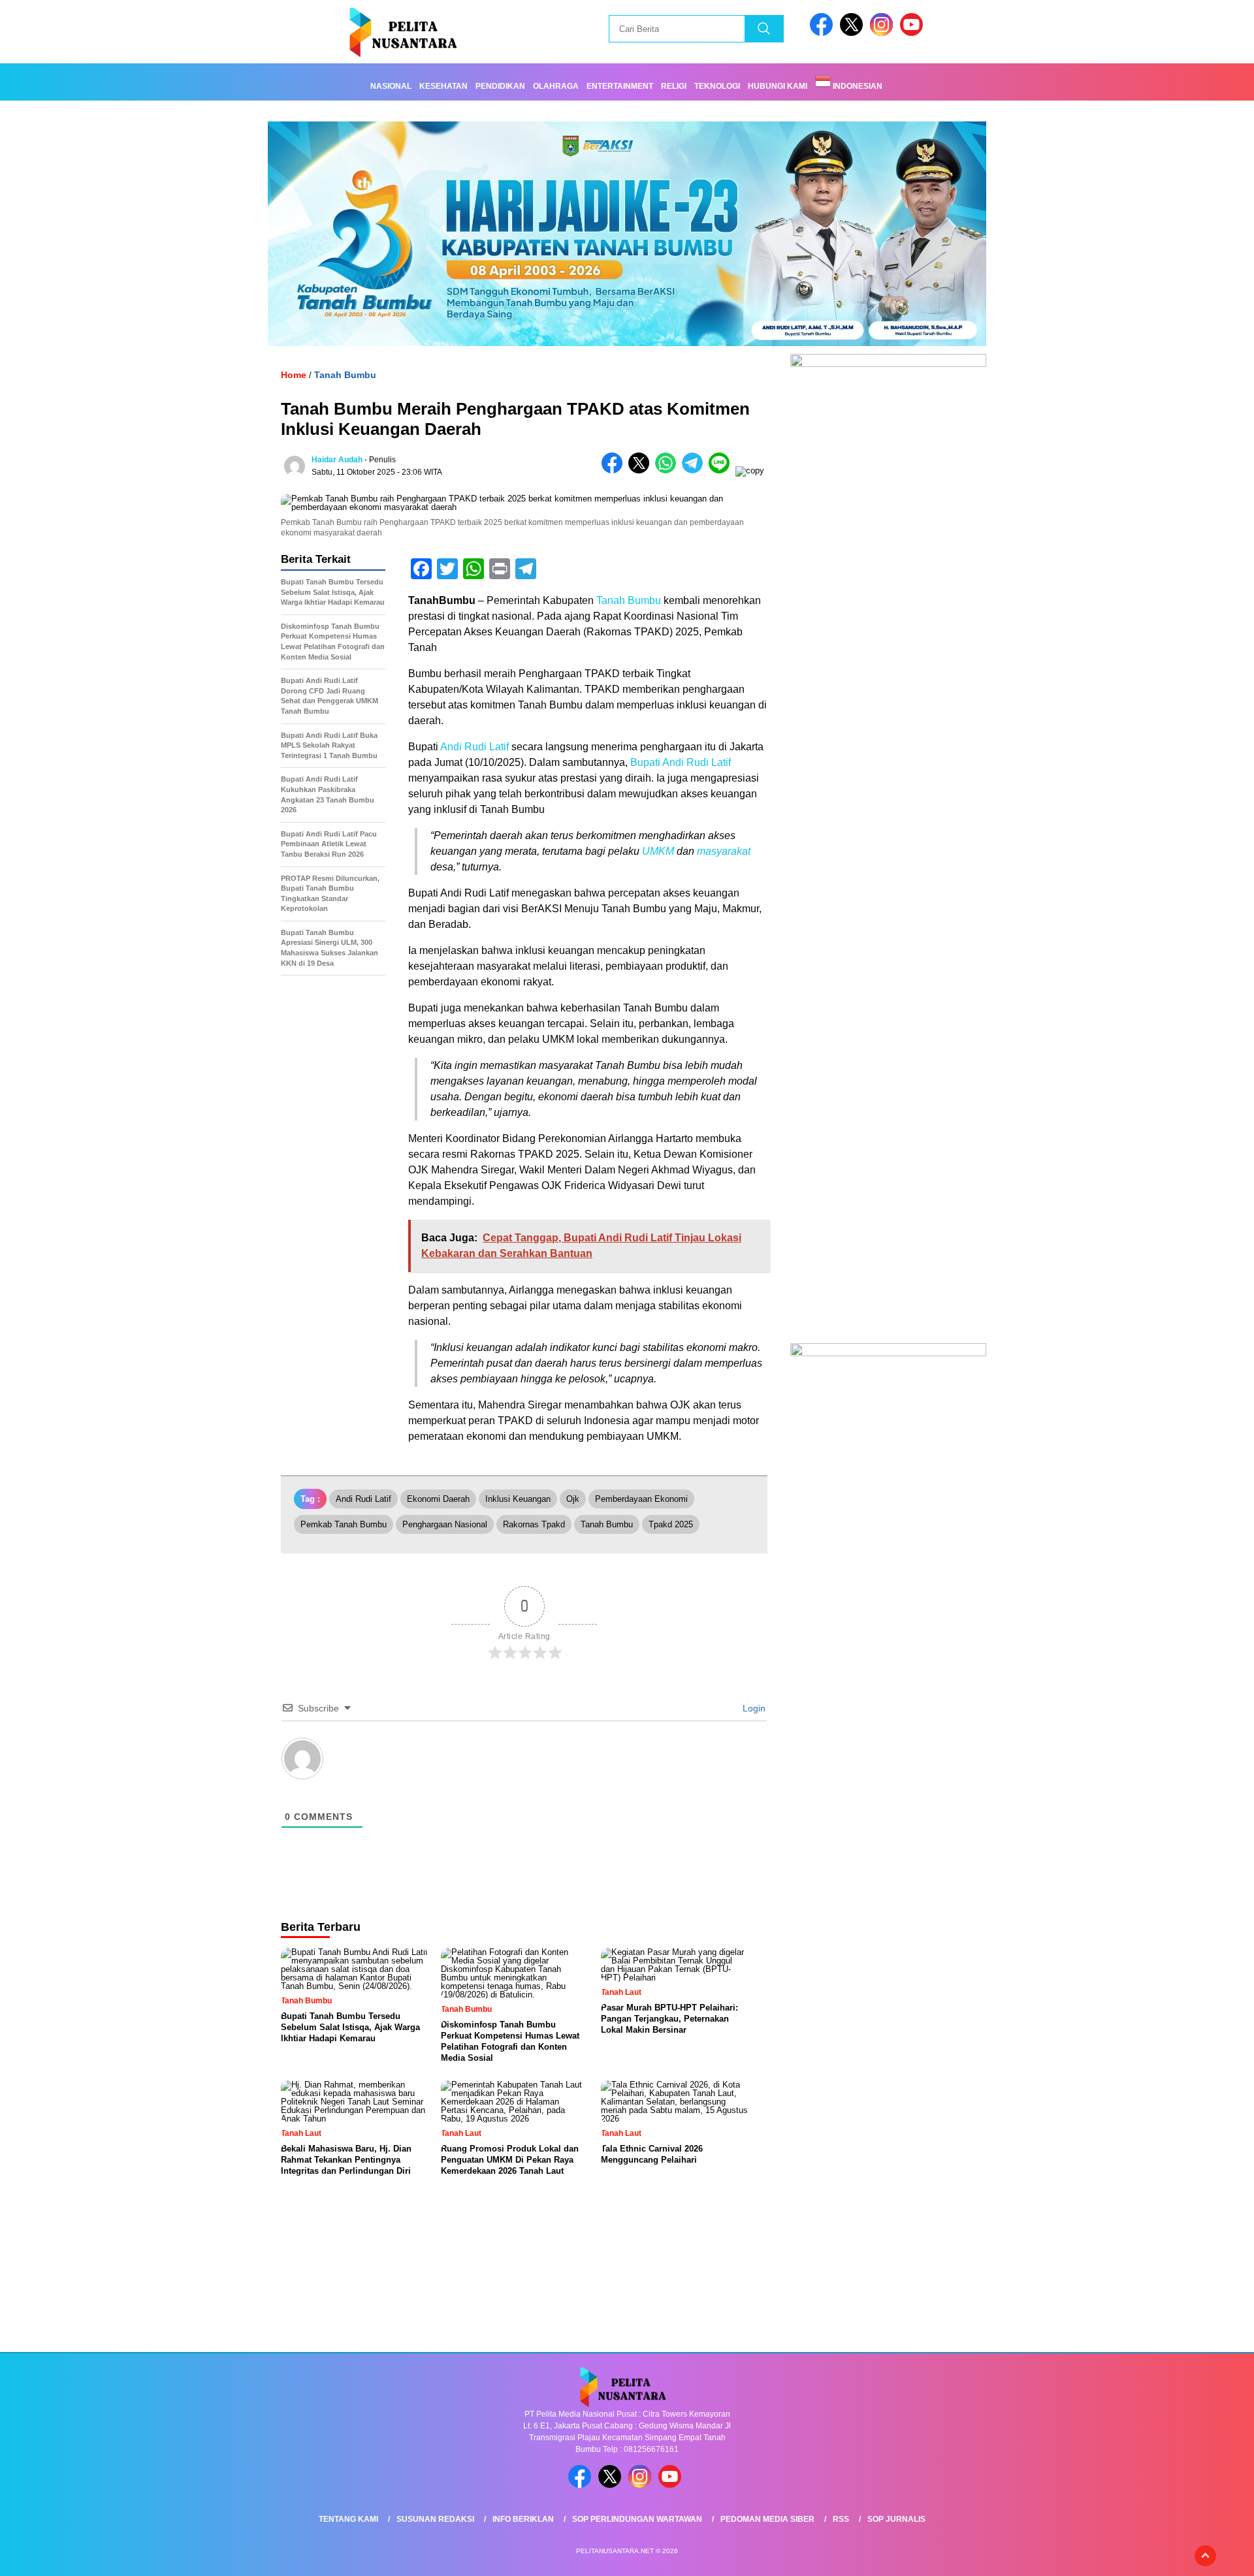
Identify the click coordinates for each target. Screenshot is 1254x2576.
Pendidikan (500, 86)
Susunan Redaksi (435, 2519)
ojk (573, 1499)
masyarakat (724, 851)
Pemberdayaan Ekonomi (641, 1499)
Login (753, 1708)
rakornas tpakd (534, 1524)
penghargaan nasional (445, 1524)
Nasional (391, 86)
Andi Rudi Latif (474, 747)
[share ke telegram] (695, 470)
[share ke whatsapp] (668, 470)
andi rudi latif (363, 1499)
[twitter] (854, 33)
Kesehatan (443, 86)
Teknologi (717, 86)
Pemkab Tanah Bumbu (344, 1524)
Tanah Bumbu (345, 375)
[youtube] (914, 33)
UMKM (658, 851)
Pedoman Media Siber (767, 2519)
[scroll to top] (1205, 2556)
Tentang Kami (348, 2519)
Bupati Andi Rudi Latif (681, 762)
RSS (841, 2519)
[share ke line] (722, 470)
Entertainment (620, 86)
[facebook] (824, 33)
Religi (674, 86)
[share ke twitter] (642, 470)
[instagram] (884, 33)
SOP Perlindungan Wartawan (637, 2519)
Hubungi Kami (778, 86)
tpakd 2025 (671, 1524)
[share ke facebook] (615, 470)
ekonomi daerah (438, 1499)
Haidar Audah (337, 460)
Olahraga (556, 86)
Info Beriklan (523, 2519)
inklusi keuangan (518, 1499)
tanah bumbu (607, 1524)
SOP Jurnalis (896, 2519)
